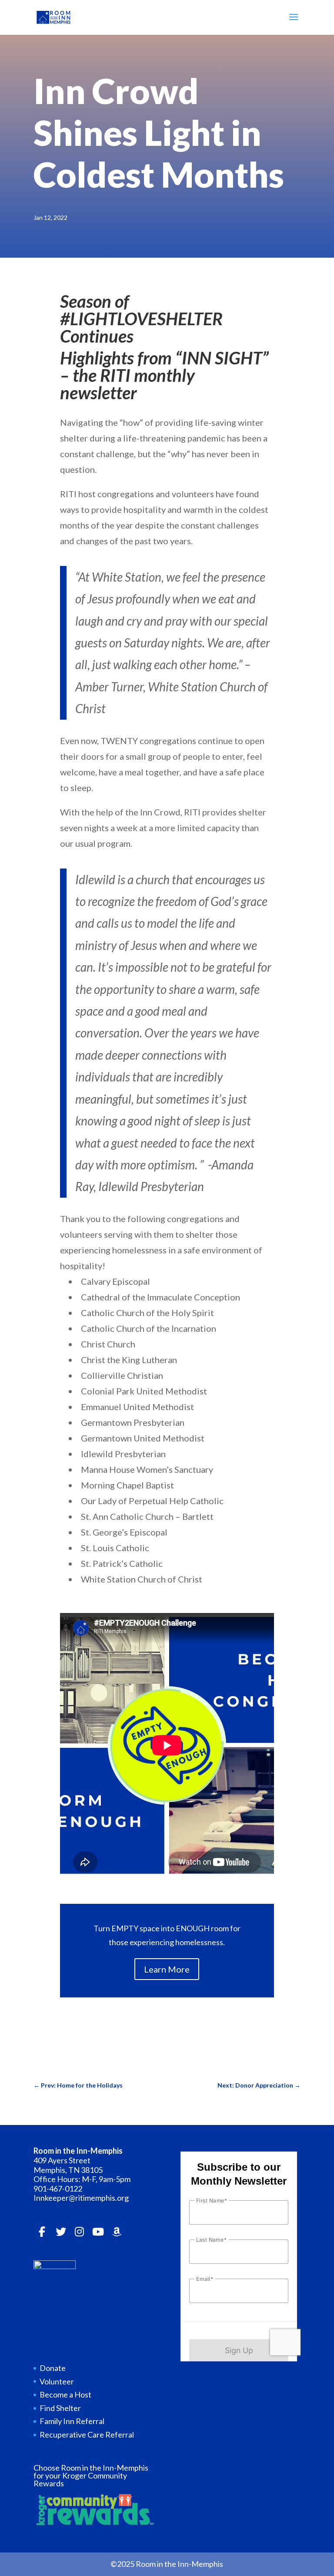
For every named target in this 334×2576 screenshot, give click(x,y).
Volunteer (57, 2381)
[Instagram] (80, 2232)
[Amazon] (117, 2232)
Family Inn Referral (72, 2421)
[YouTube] (98, 2232)
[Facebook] (42, 2232)
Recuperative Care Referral (87, 2435)
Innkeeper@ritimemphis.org (81, 2198)
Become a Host (65, 2394)
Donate (53, 2368)
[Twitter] (61, 2232)
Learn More (167, 1969)
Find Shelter (60, 2408)
